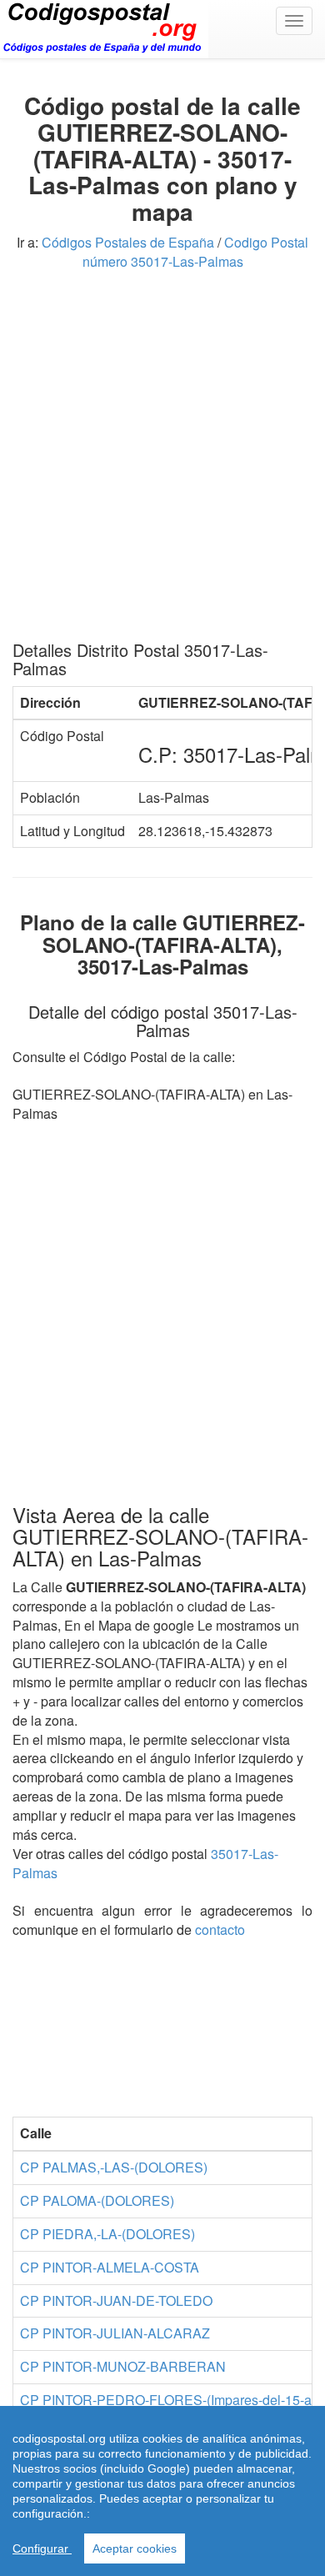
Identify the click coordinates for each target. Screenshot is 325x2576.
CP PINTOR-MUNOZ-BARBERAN (123, 2366)
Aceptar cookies (135, 2548)
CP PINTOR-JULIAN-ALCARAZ (115, 2333)
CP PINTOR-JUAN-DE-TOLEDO (116, 2300)
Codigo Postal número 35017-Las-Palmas (196, 252)
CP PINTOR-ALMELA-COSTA (110, 2267)
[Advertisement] (162, 462)
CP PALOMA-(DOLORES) (97, 2200)
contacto (220, 1929)
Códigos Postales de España (128, 242)
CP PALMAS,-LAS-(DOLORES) (114, 2167)
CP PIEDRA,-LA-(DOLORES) (107, 2234)
